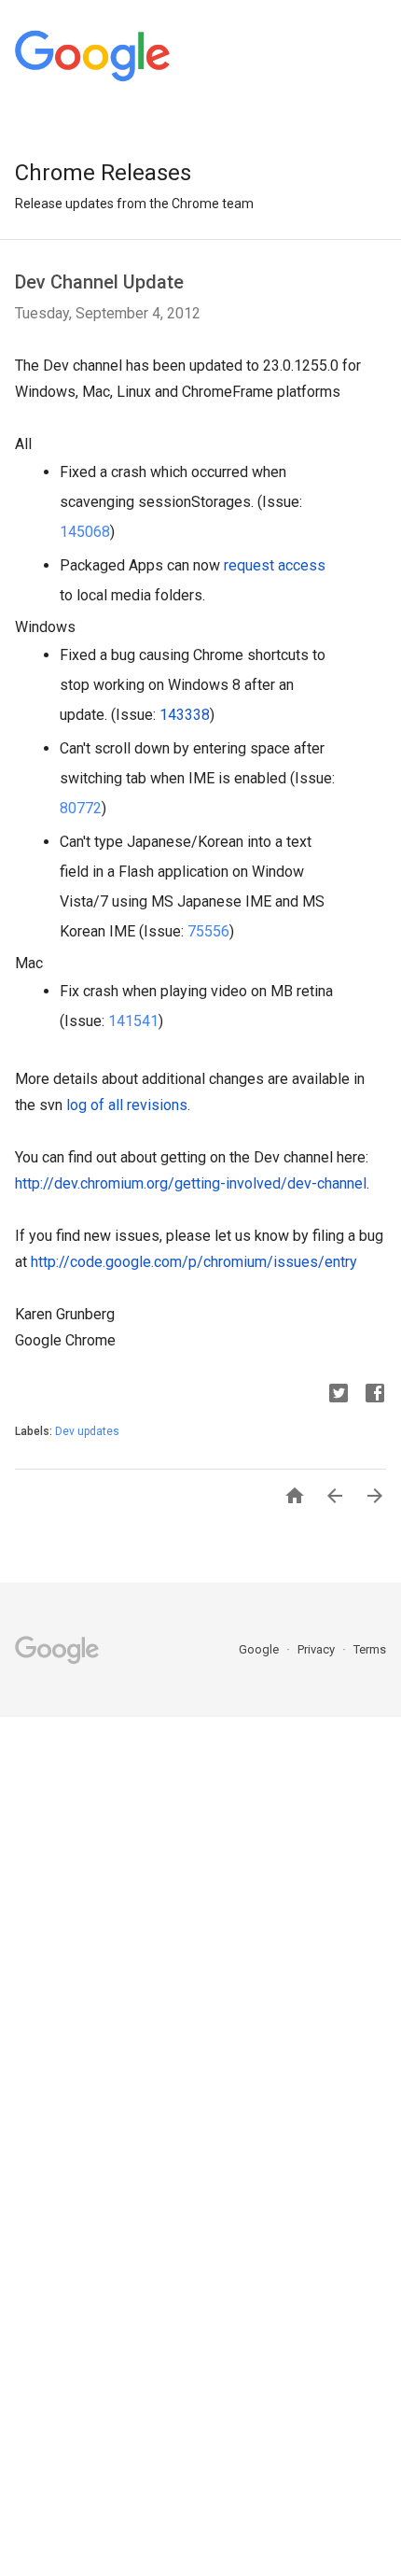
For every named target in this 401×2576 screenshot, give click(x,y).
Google (260, 1649)
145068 (85, 532)
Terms (370, 1649)
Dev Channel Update (99, 282)
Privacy (318, 1649)
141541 (133, 1021)
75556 (208, 931)
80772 (81, 808)
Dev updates (87, 1431)
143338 (185, 715)
